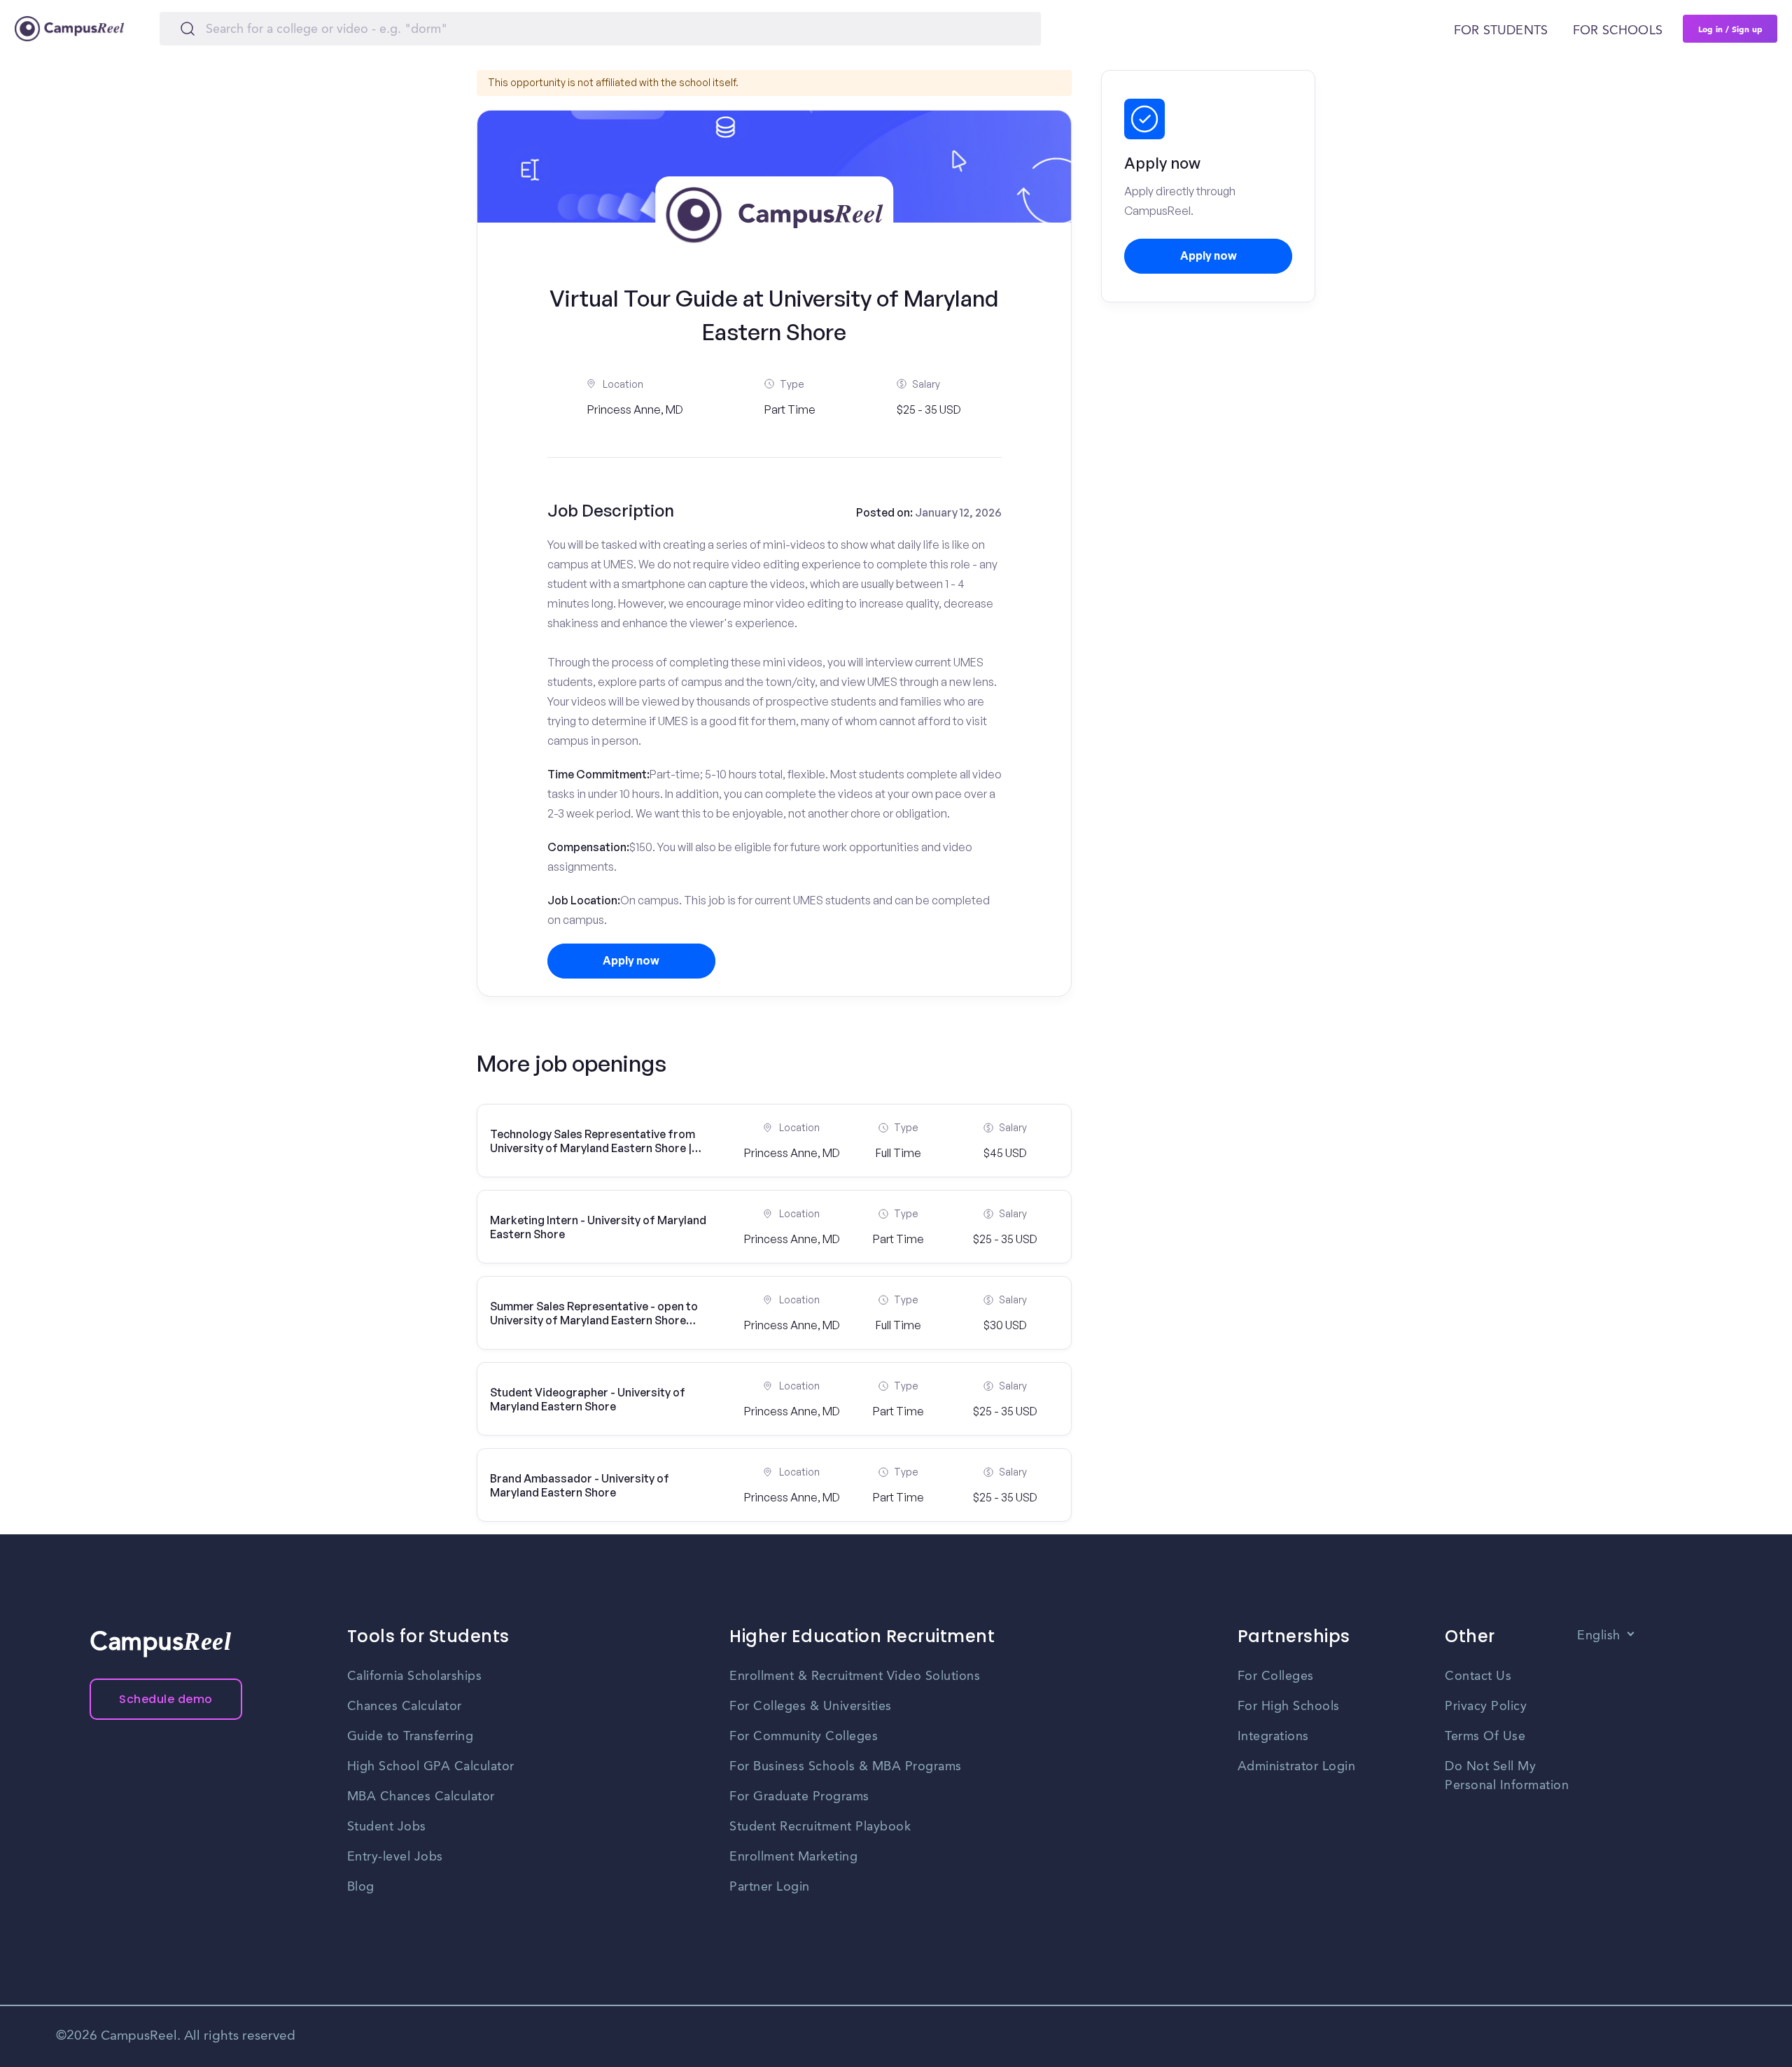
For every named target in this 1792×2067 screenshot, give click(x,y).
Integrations (1273, 1737)
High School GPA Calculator (431, 1767)
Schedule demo (166, 1699)
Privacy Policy (1486, 1707)
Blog (361, 1887)
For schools (1618, 31)
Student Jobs (387, 1827)
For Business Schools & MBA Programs (846, 1767)
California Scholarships (415, 1676)
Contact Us (1478, 1676)
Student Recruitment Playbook (820, 1827)
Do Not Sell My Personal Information (1507, 1776)
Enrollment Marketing (793, 1857)
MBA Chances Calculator (421, 1797)
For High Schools (1289, 1707)
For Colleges (1276, 1676)
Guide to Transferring (411, 1737)
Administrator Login (1297, 1767)
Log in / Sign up (1730, 29)
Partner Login (770, 1887)
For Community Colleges (804, 1737)
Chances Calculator (405, 1707)
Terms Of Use (1485, 1737)
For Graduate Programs (799, 1797)
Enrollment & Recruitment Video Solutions (855, 1676)
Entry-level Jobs (395, 1857)
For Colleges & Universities (811, 1707)
